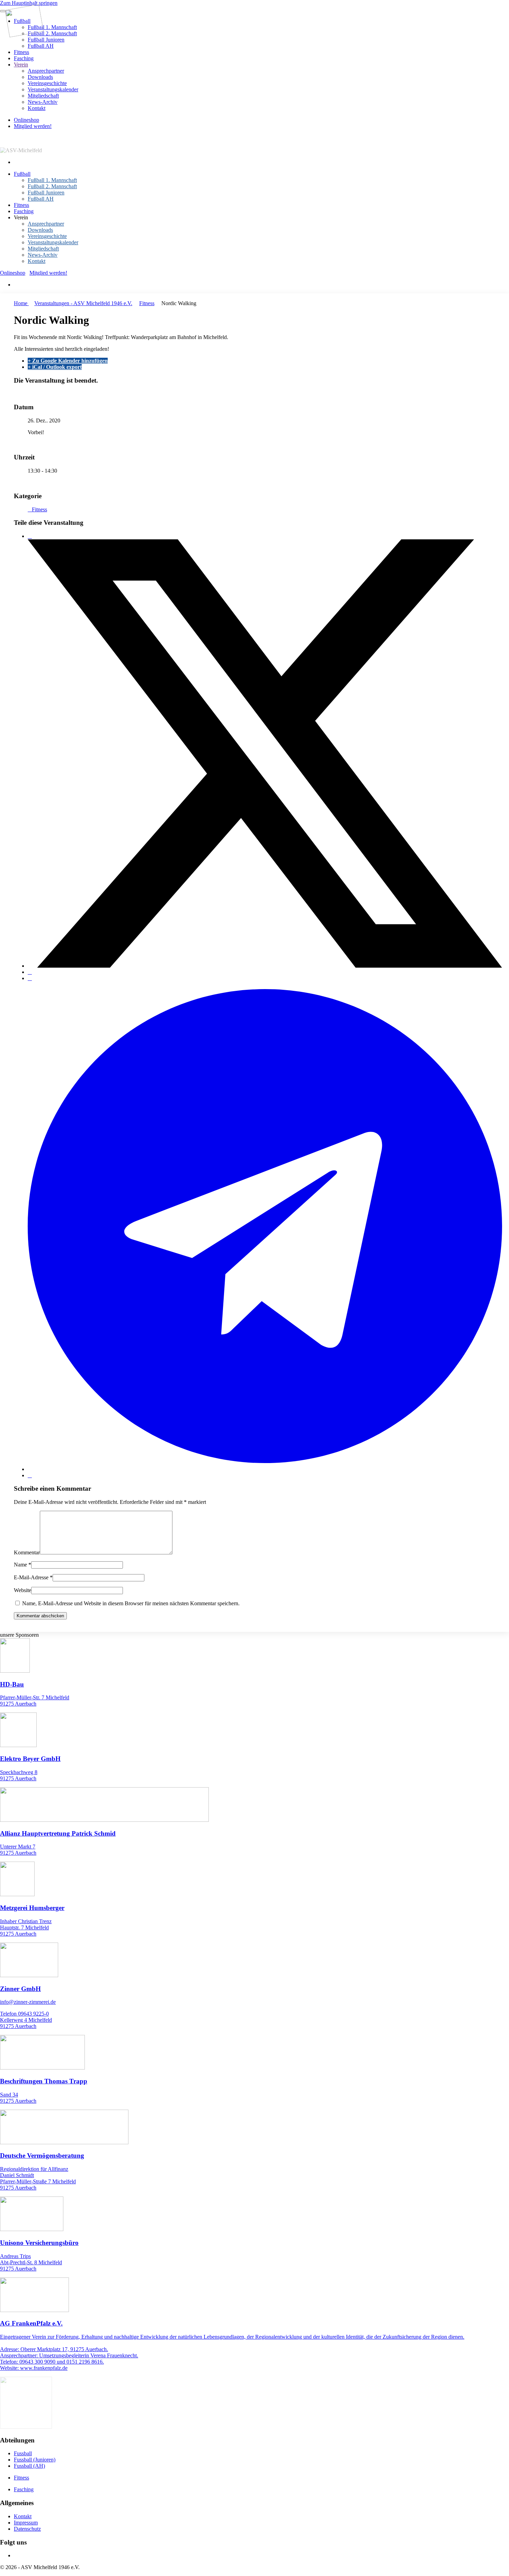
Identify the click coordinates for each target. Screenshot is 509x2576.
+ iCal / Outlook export (55, 367)
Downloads (40, 77)
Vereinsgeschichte (47, 83)
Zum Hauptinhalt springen (29, 3)
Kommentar (27, 1552)
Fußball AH (41, 46)
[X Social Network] (265, 966)
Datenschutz (27, 2529)
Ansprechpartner (46, 71)
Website (23, 1590)
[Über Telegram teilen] (265, 1469)
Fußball (22, 174)
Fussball (23, 2453)
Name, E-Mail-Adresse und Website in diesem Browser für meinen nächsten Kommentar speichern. (130, 1603)
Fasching (24, 58)
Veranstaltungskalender (53, 89)
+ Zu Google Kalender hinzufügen (68, 361)
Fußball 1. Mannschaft (52, 27)
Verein (21, 65)
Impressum (26, 2523)
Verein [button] (21, 217)
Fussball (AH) (29, 2466)
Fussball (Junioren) (35, 2460)
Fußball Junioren (46, 40)
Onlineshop (26, 120)
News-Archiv (43, 102)
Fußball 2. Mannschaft (52, 33)
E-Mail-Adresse (33, 1577)
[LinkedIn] (30, 972)
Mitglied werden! (33, 126)
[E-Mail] (30, 1475)
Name (23, 1565)
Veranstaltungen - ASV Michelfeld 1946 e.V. (83, 303)
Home (21, 303)
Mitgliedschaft (43, 96)
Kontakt (37, 108)
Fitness (21, 52)
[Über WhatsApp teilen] (30, 978)
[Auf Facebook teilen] (30, 536)
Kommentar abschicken (40, 1616)
